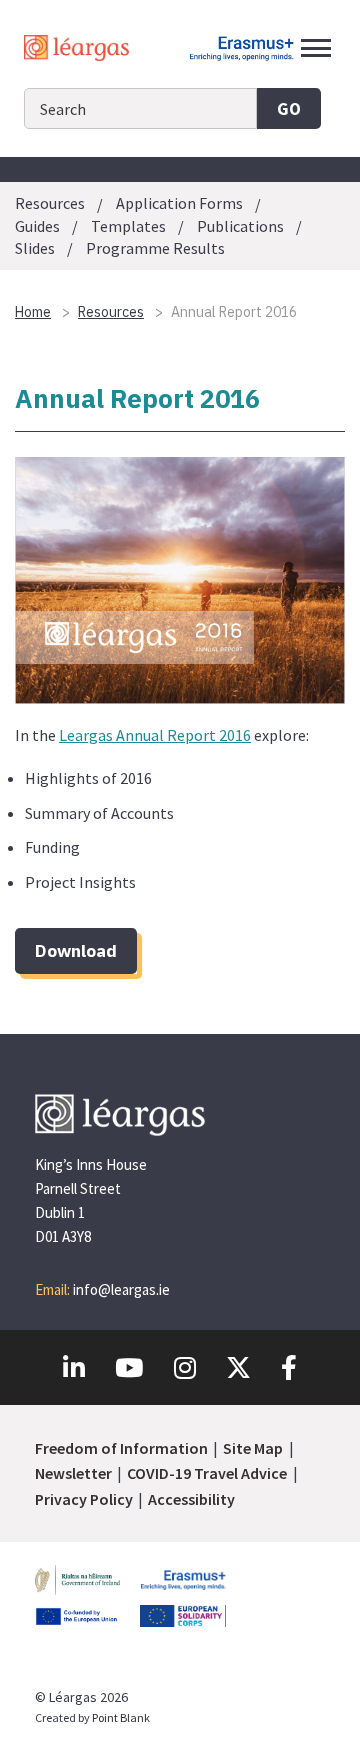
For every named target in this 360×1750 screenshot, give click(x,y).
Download (76, 950)
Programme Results (155, 248)
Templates (128, 226)
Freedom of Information (121, 1448)
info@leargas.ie (121, 1289)
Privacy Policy (84, 1499)
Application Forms (179, 204)
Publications (240, 226)
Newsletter (73, 1473)
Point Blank (121, 1717)
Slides (35, 248)
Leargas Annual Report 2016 (155, 735)
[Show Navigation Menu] (316, 48)
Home (33, 312)
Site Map (253, 1448)
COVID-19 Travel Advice (207, 1473)
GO (289, 109)
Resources (50, 204)
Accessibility (191, 1499)
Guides (37, 226)
